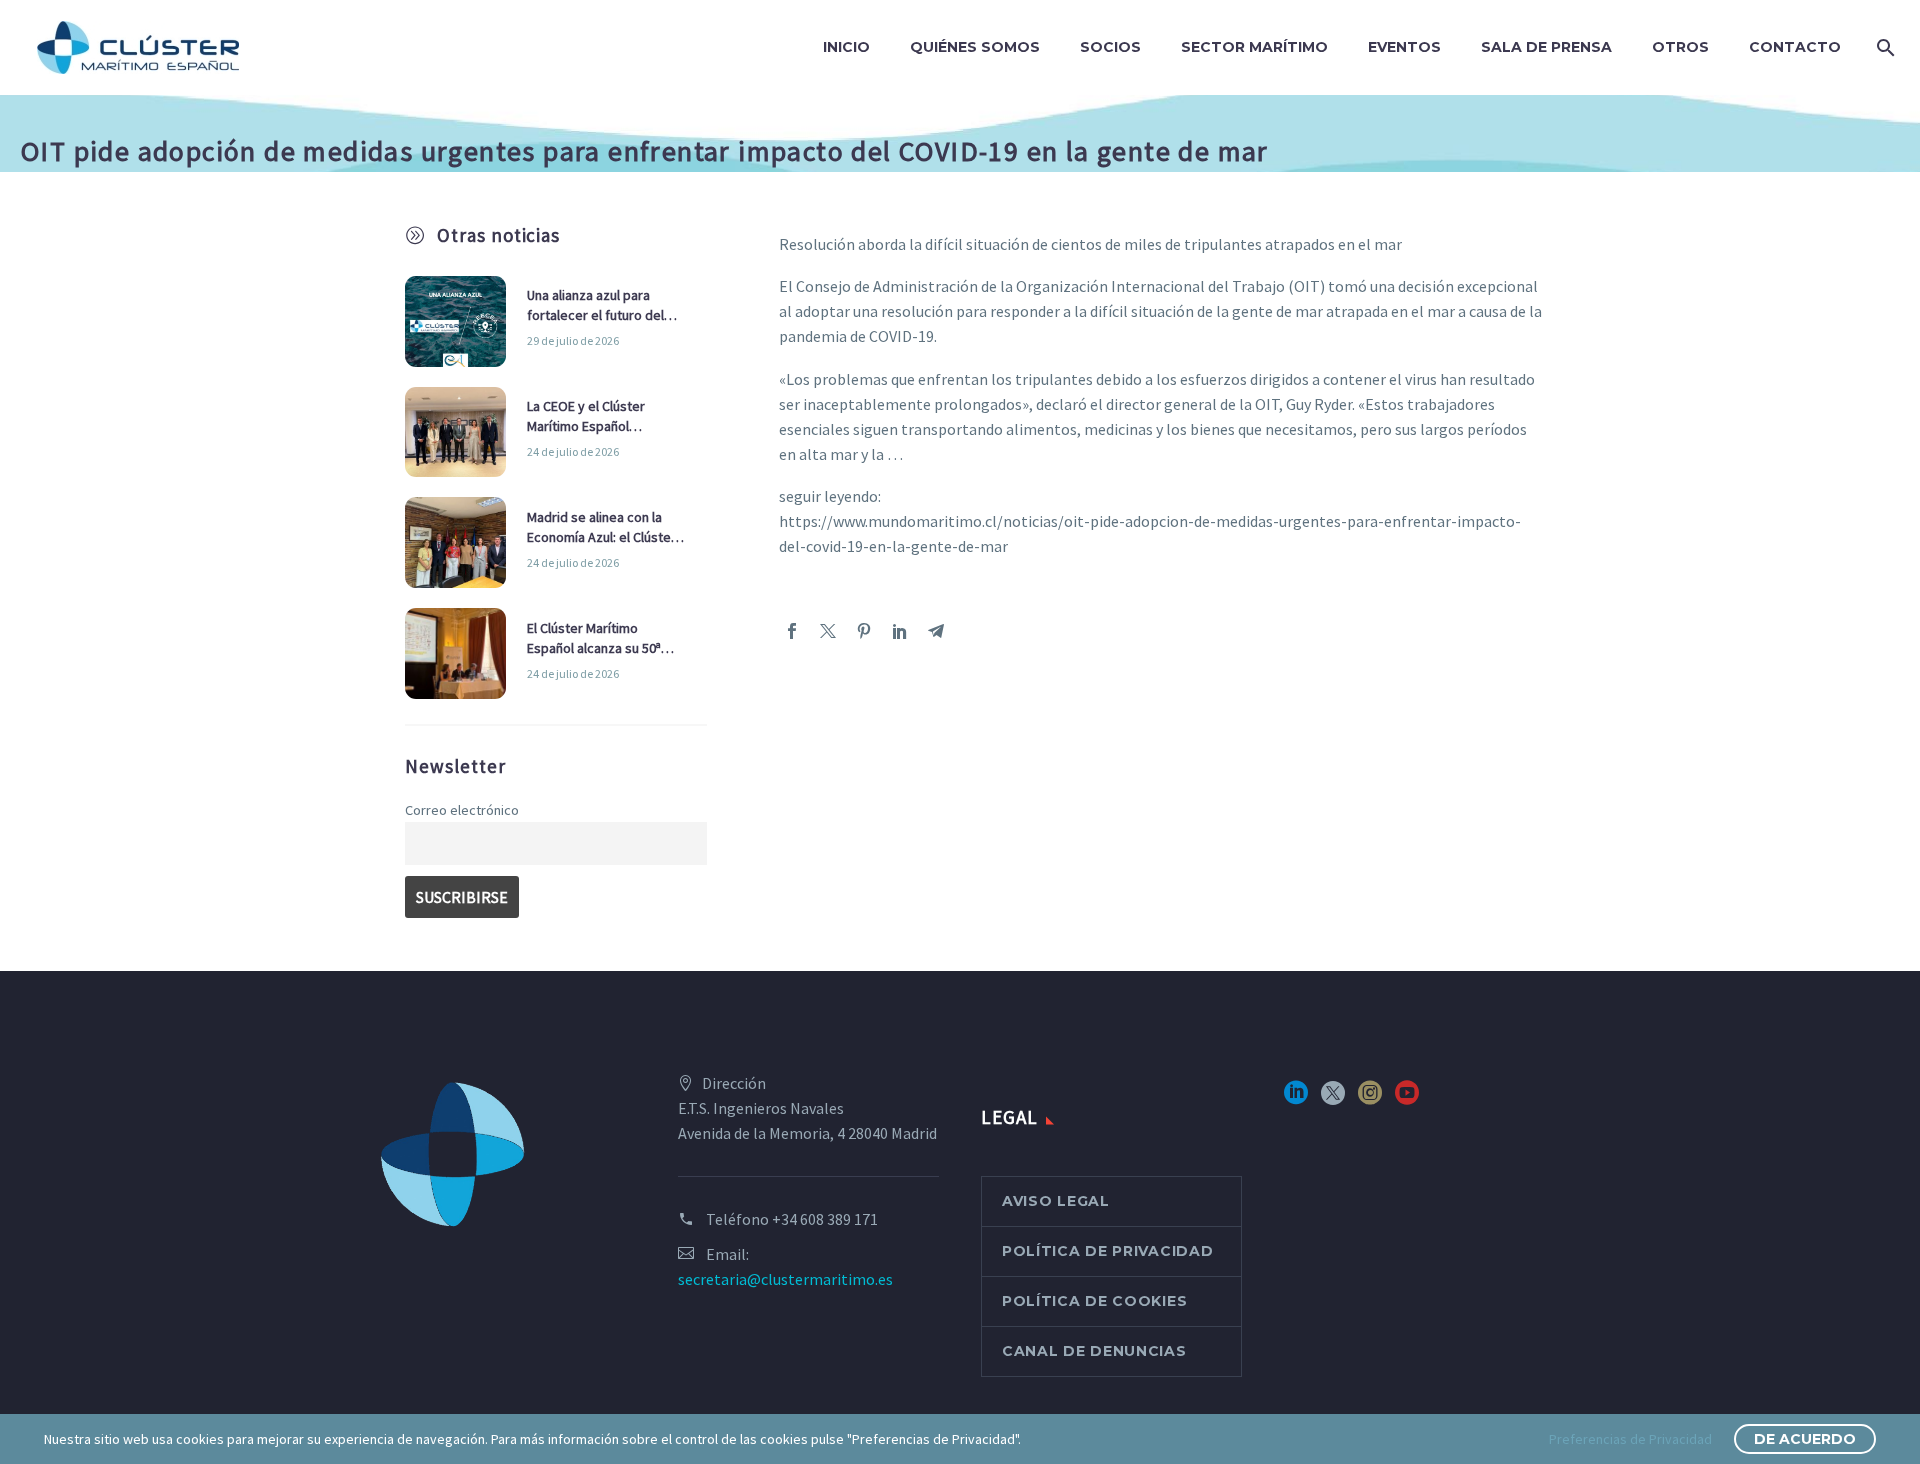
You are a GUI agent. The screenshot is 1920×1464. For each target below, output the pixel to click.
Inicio (846, 47)
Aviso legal (1056, 1201)
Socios (1110, 47)
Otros (1680, 47)
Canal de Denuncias (1094, 1351)
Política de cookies (1094, 1301)
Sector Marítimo (1254, 47)
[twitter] (1333, 1099)
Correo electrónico (462, 810)
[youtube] (1407, 1099)
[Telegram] (936, 631)
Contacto (1795, 47)
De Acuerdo (1805, 1439)
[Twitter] (828, 631)
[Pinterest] (864, 631)
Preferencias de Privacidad (1630, 1439)
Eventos (1404, 47)
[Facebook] (792, 631)
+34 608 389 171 (825, 1219)
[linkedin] (1296, 1099)
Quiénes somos (975, 47)
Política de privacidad (1107, 1251)
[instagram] (1370, 1099)
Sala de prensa (1546, 47)
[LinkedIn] (900, 631)
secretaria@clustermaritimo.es (785, 1279)
